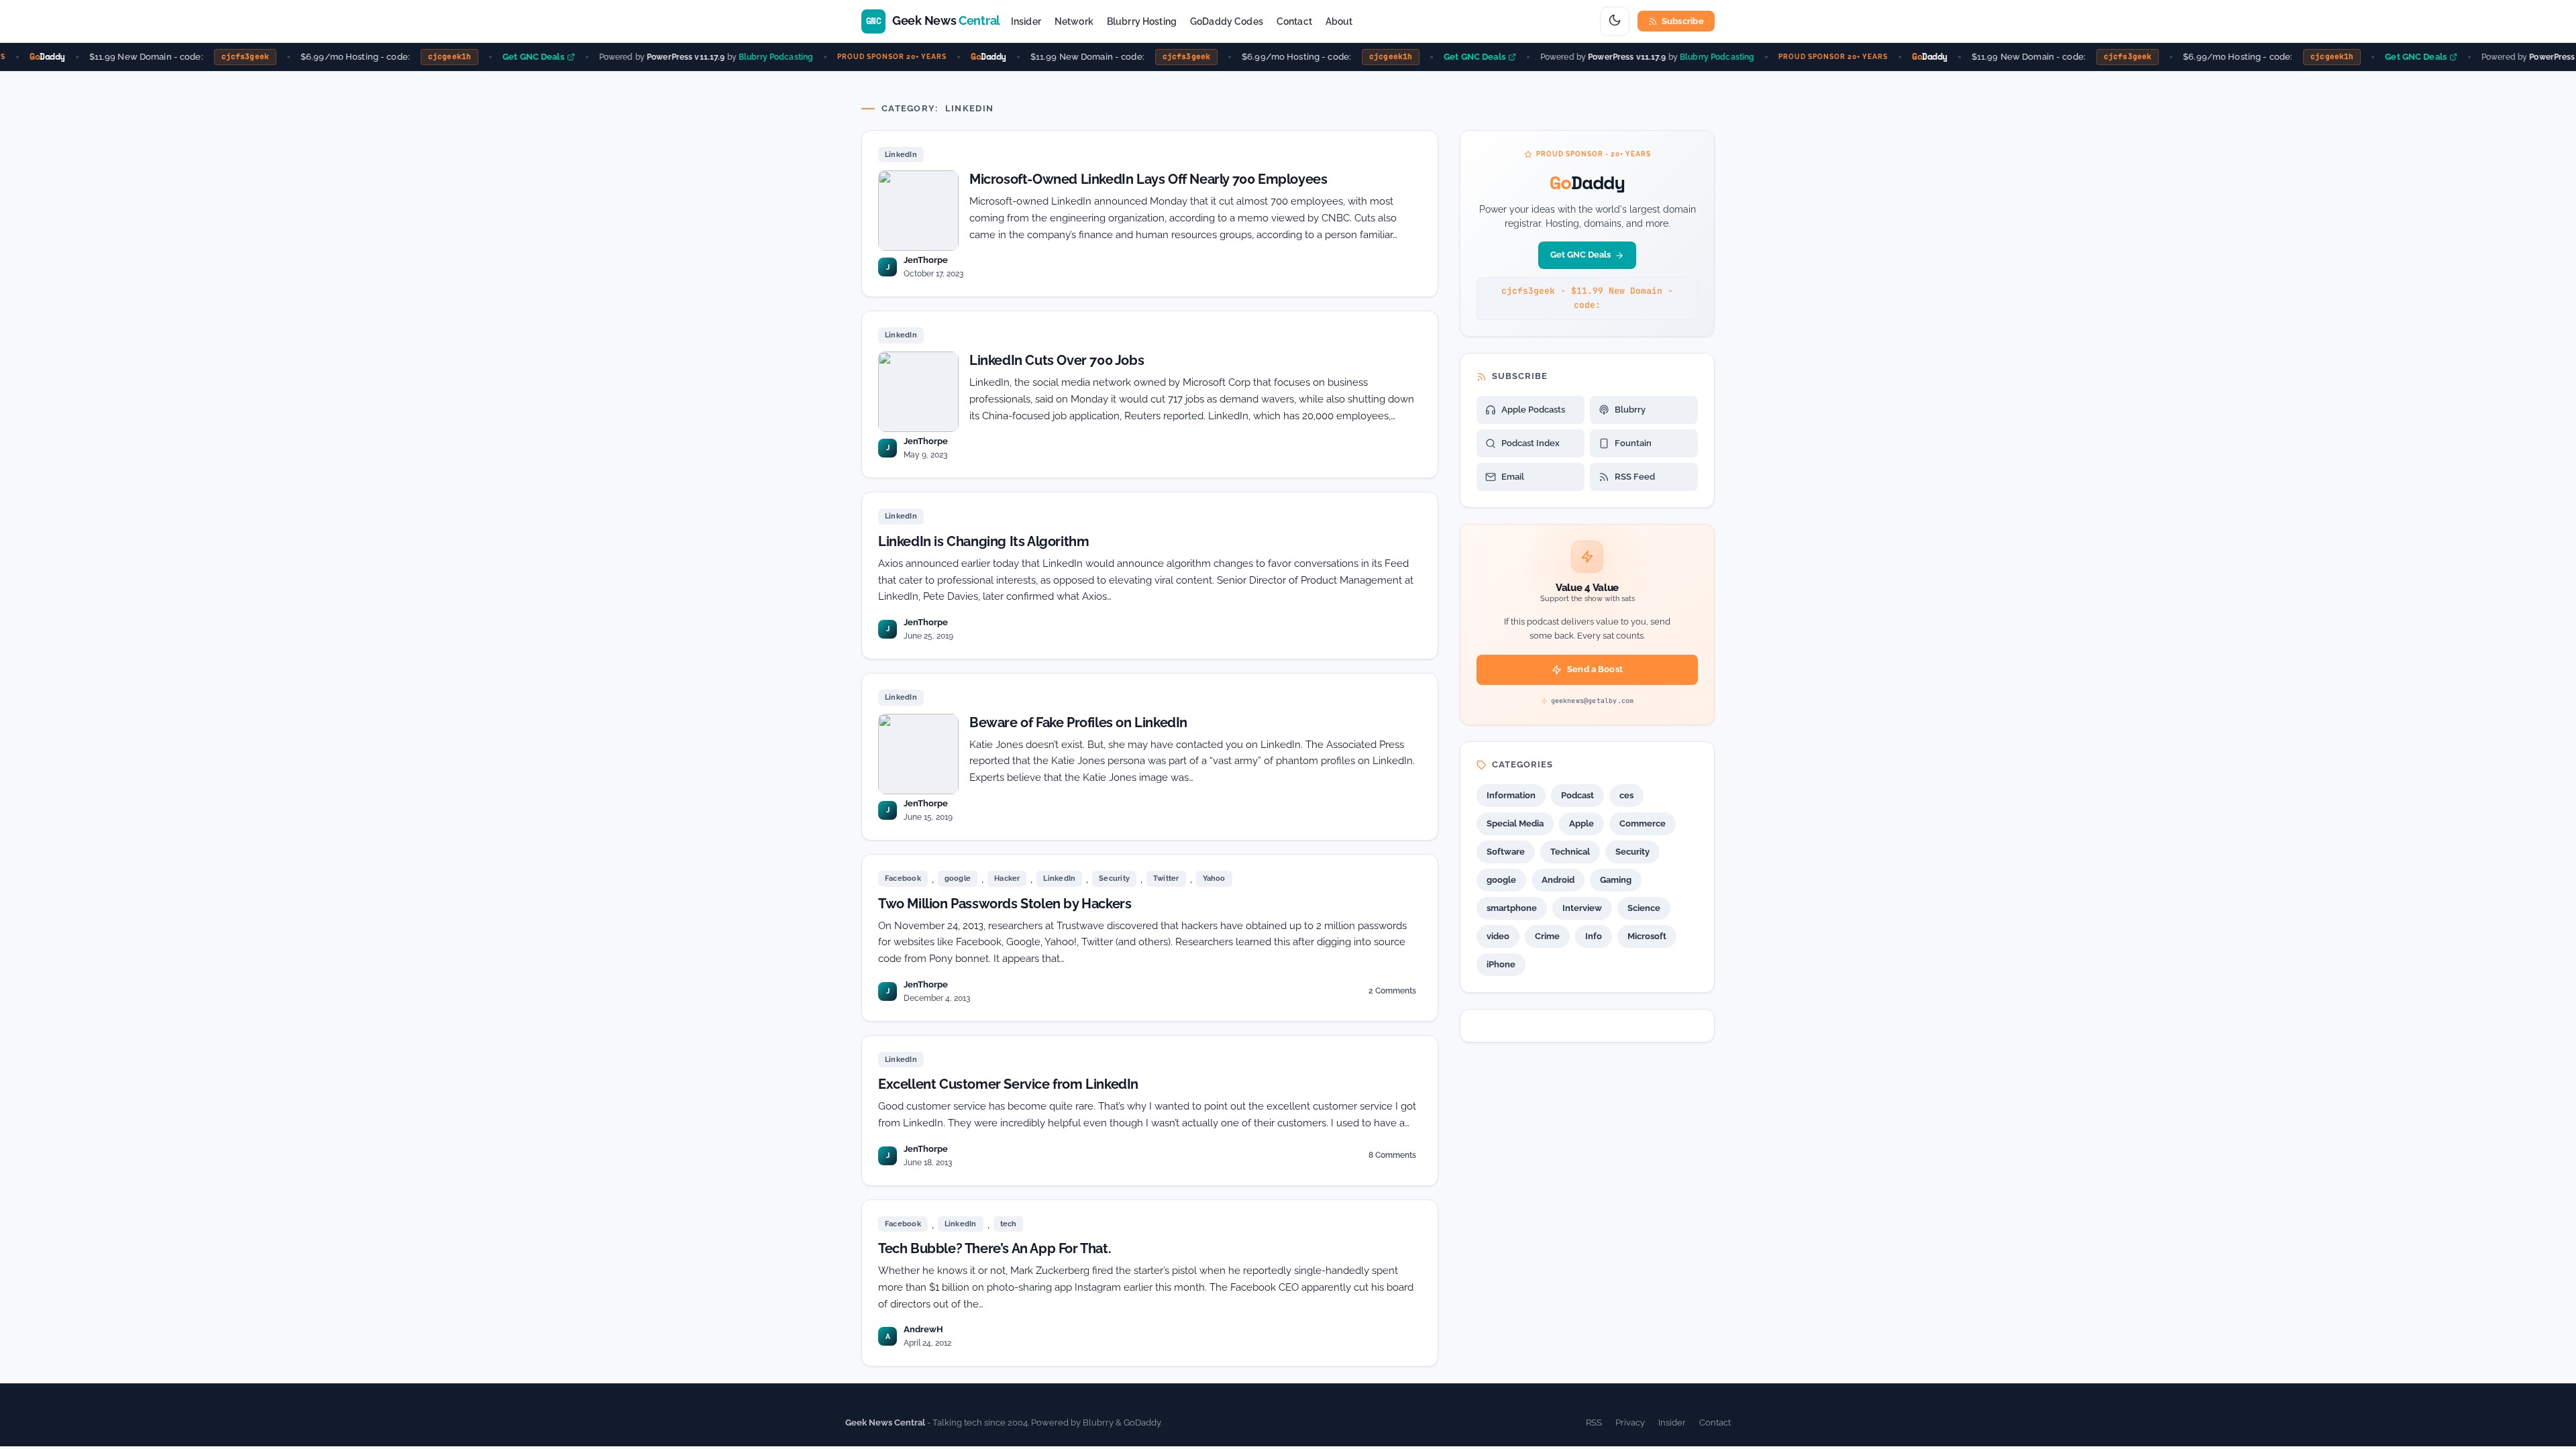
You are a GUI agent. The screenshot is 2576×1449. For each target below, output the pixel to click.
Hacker (1007, 878)
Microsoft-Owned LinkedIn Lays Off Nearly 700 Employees (1148, 179)
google (958, 878)
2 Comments (1392, 993)
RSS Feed (1635, 477)
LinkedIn (901, 155)
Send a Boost (1595, 669)
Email (1513, 477)
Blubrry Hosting (1142, 21)
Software (1506, 852)
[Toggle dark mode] (1615, 21)
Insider (1026, 21)
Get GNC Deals (514, 57)
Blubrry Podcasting (756, 56)
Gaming (1616, 880)
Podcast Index (1531, 443)
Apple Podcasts (1533, 410)
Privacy (1630, 1423)
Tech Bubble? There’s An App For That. (995, 1248)
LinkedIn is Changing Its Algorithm (983, 541)
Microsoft (1647, 936)
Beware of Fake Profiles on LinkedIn (1078, 722)
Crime (1547, 936)
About (1339, 21)
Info (1594, 936)
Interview (1582, 908)
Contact (1294, 21)
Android (1558, 880)
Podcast (1577, 795)
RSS (1594, 1423)
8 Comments (1392, 1158)
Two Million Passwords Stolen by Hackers (1005, 904)
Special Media (1515, 823)
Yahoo (1214, 878)
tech (1009, 1224)
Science (1644, 908)
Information (1511, 795)
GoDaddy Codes (1227, 21)
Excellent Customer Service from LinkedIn (1008, 1084)
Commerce (1643, 823)
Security (1114, 878)
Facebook (903, 878)
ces (1626, 795)
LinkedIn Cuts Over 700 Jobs (1057, 360)
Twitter (1166, 878)
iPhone (1501, 964)
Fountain (1633, 443)
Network (1074, 21)
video (1498, 936)
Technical (1570, 852)
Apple (1581, 823)
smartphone (1512, 908)
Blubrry (1630, 410)
